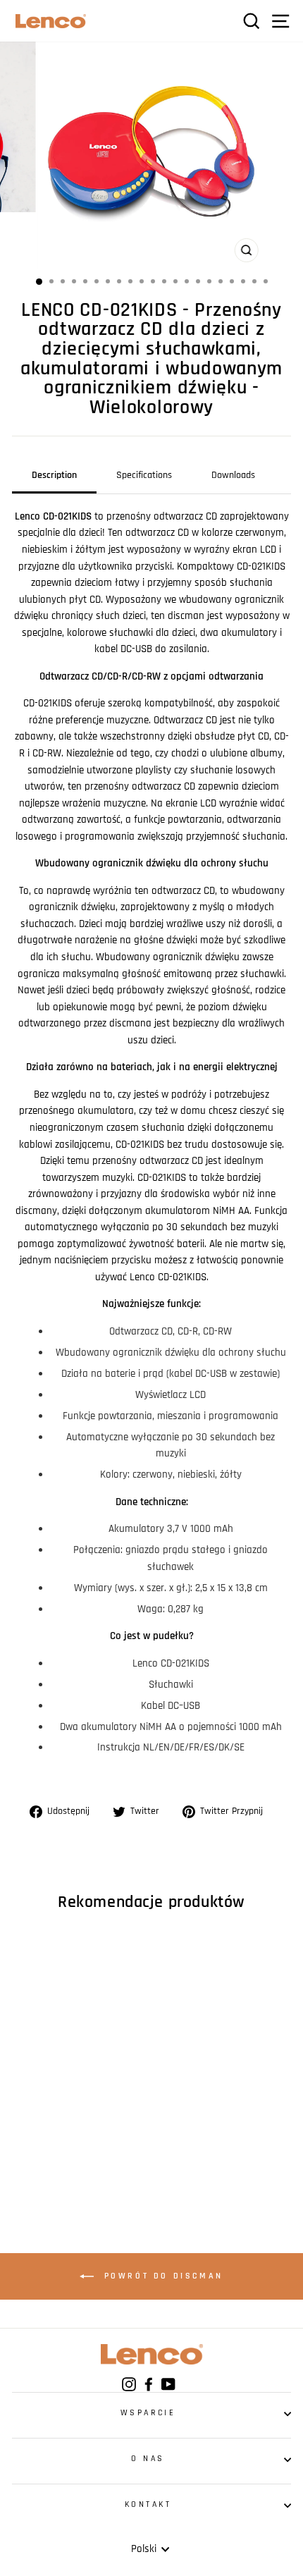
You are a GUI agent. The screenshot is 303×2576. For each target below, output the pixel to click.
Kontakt (148, 2504)
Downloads (233, 475)
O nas (148, 2459)
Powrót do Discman (161, 2276)
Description (54, 475)
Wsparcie (148, 2413)
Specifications (144, 475)
